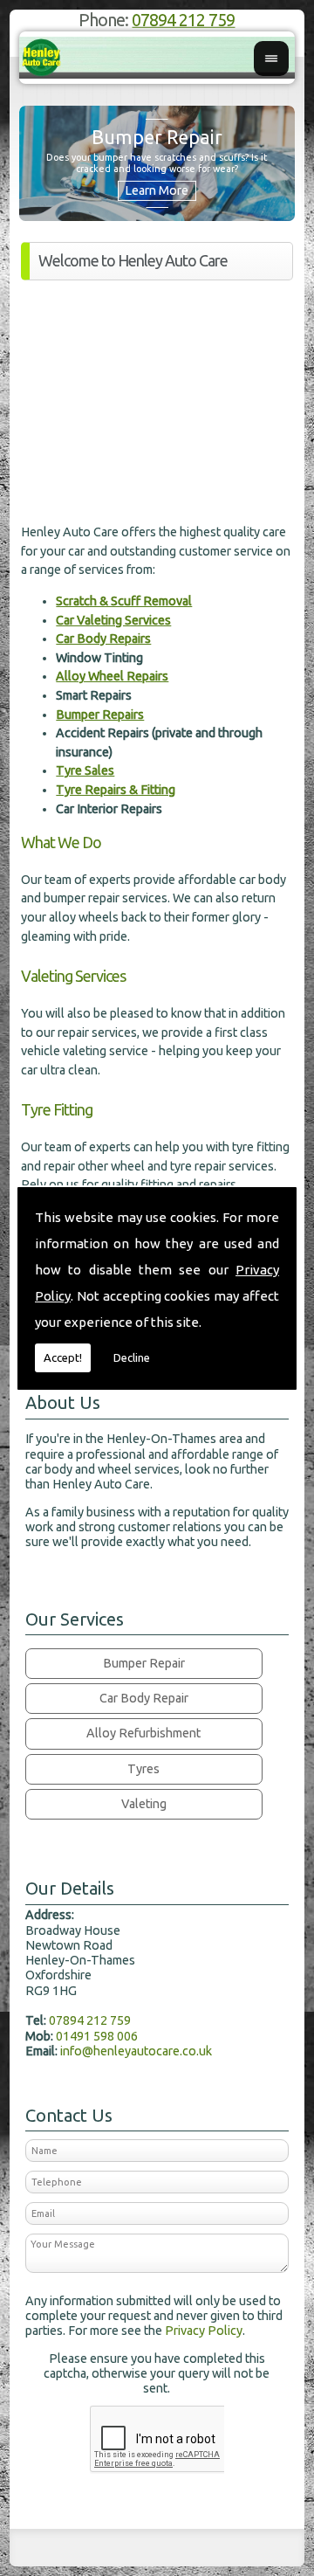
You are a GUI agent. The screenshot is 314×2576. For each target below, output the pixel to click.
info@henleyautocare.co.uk (136, 2051)
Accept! (63, 1357)
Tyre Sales (85, 770)
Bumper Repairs (100, 715)
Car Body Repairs (103, 639)
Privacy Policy (204, 2331)
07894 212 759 (183, 20)
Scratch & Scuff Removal (124, 601)
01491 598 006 (97, 2036)
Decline (132, 1357)
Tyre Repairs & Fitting (116, 790)
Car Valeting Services (113, 620)
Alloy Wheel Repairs (112, 676)
